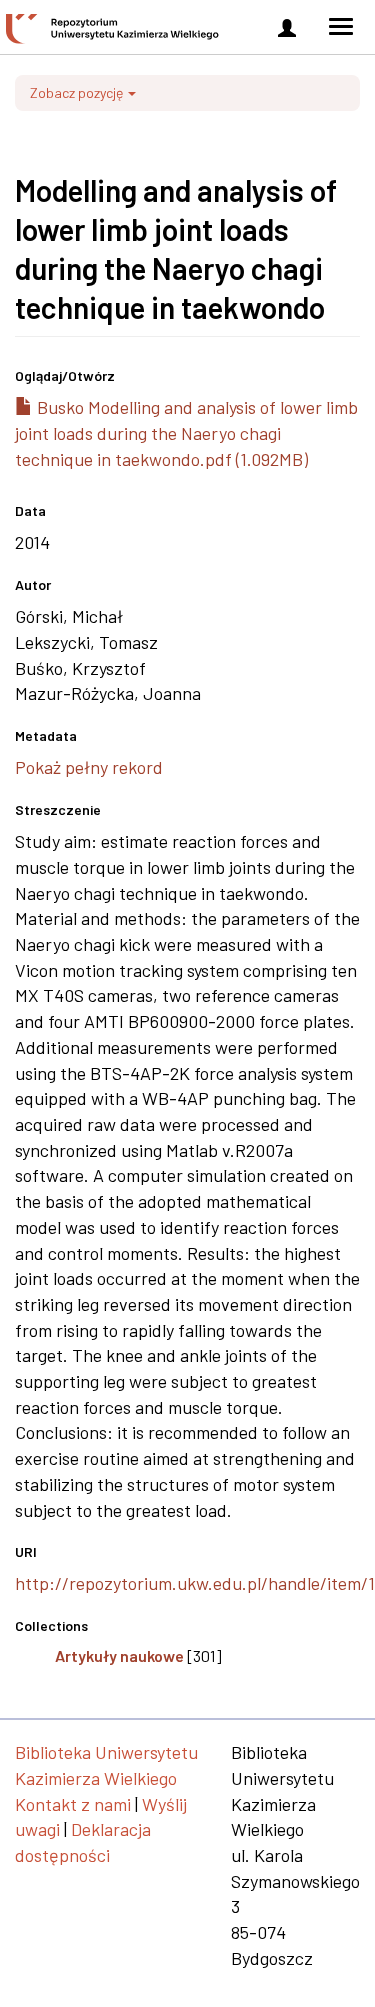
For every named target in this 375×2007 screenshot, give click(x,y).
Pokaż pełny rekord (89, 767)
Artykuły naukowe (119, 1655)
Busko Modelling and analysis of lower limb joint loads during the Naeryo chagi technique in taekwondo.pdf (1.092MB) (186, 432)
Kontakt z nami (73, 1804)
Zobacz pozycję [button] (78, 92)
